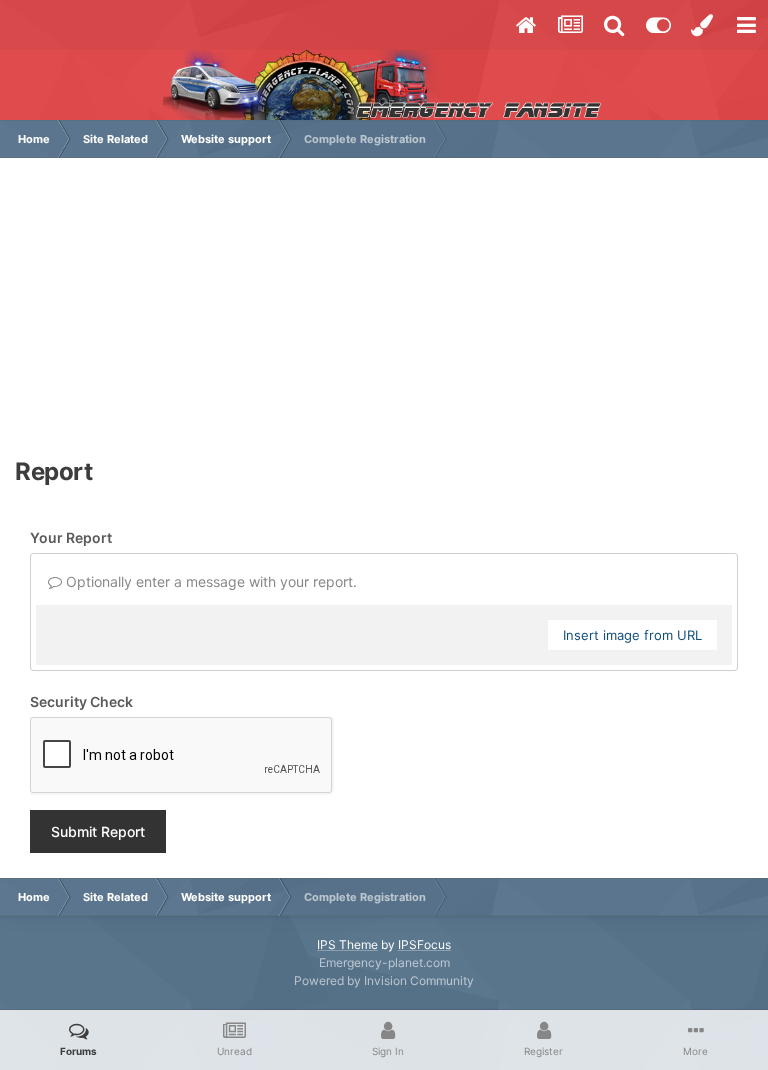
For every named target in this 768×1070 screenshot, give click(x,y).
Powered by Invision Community (384, 980)
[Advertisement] (384, 318)
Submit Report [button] (98, 831)
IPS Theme (347, 944)
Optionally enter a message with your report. (209, 581)
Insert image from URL (632, 635)
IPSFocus (424, 944)
